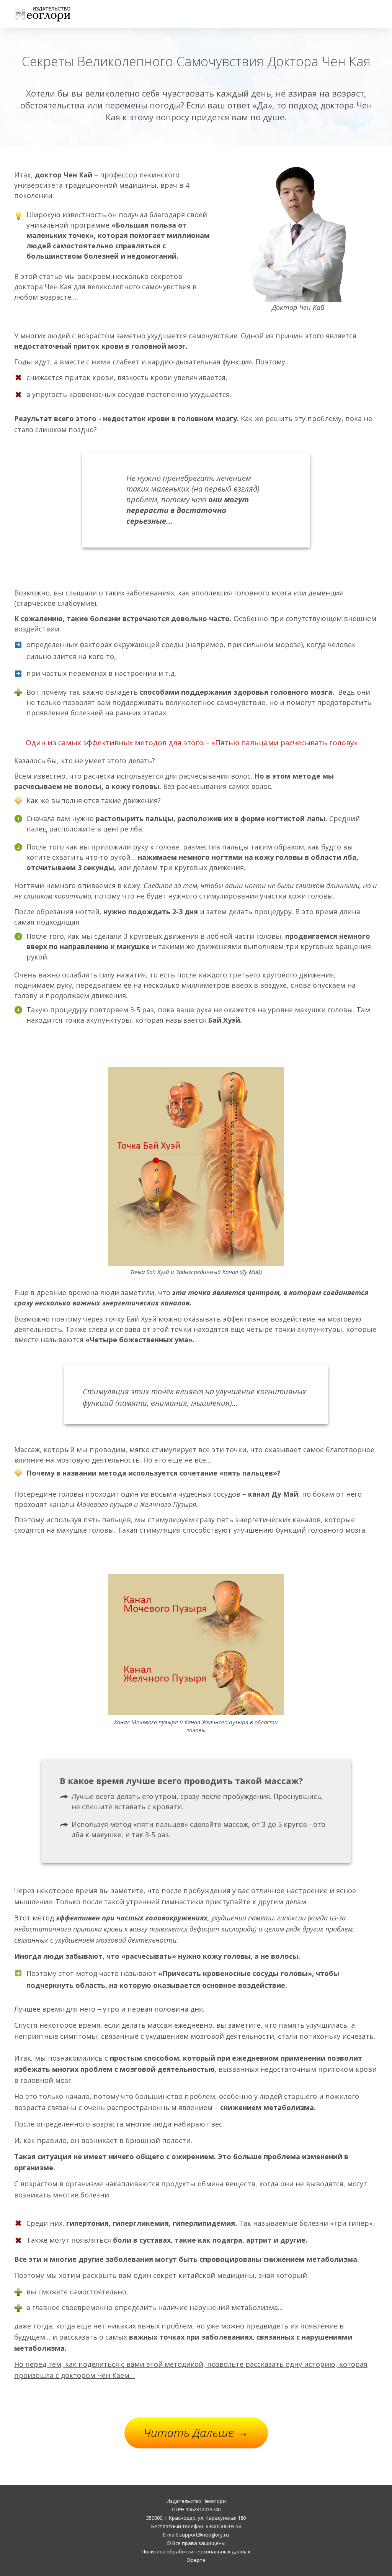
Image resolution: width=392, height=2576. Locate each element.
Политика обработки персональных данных (196, 2551)
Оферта (196, 2560)
